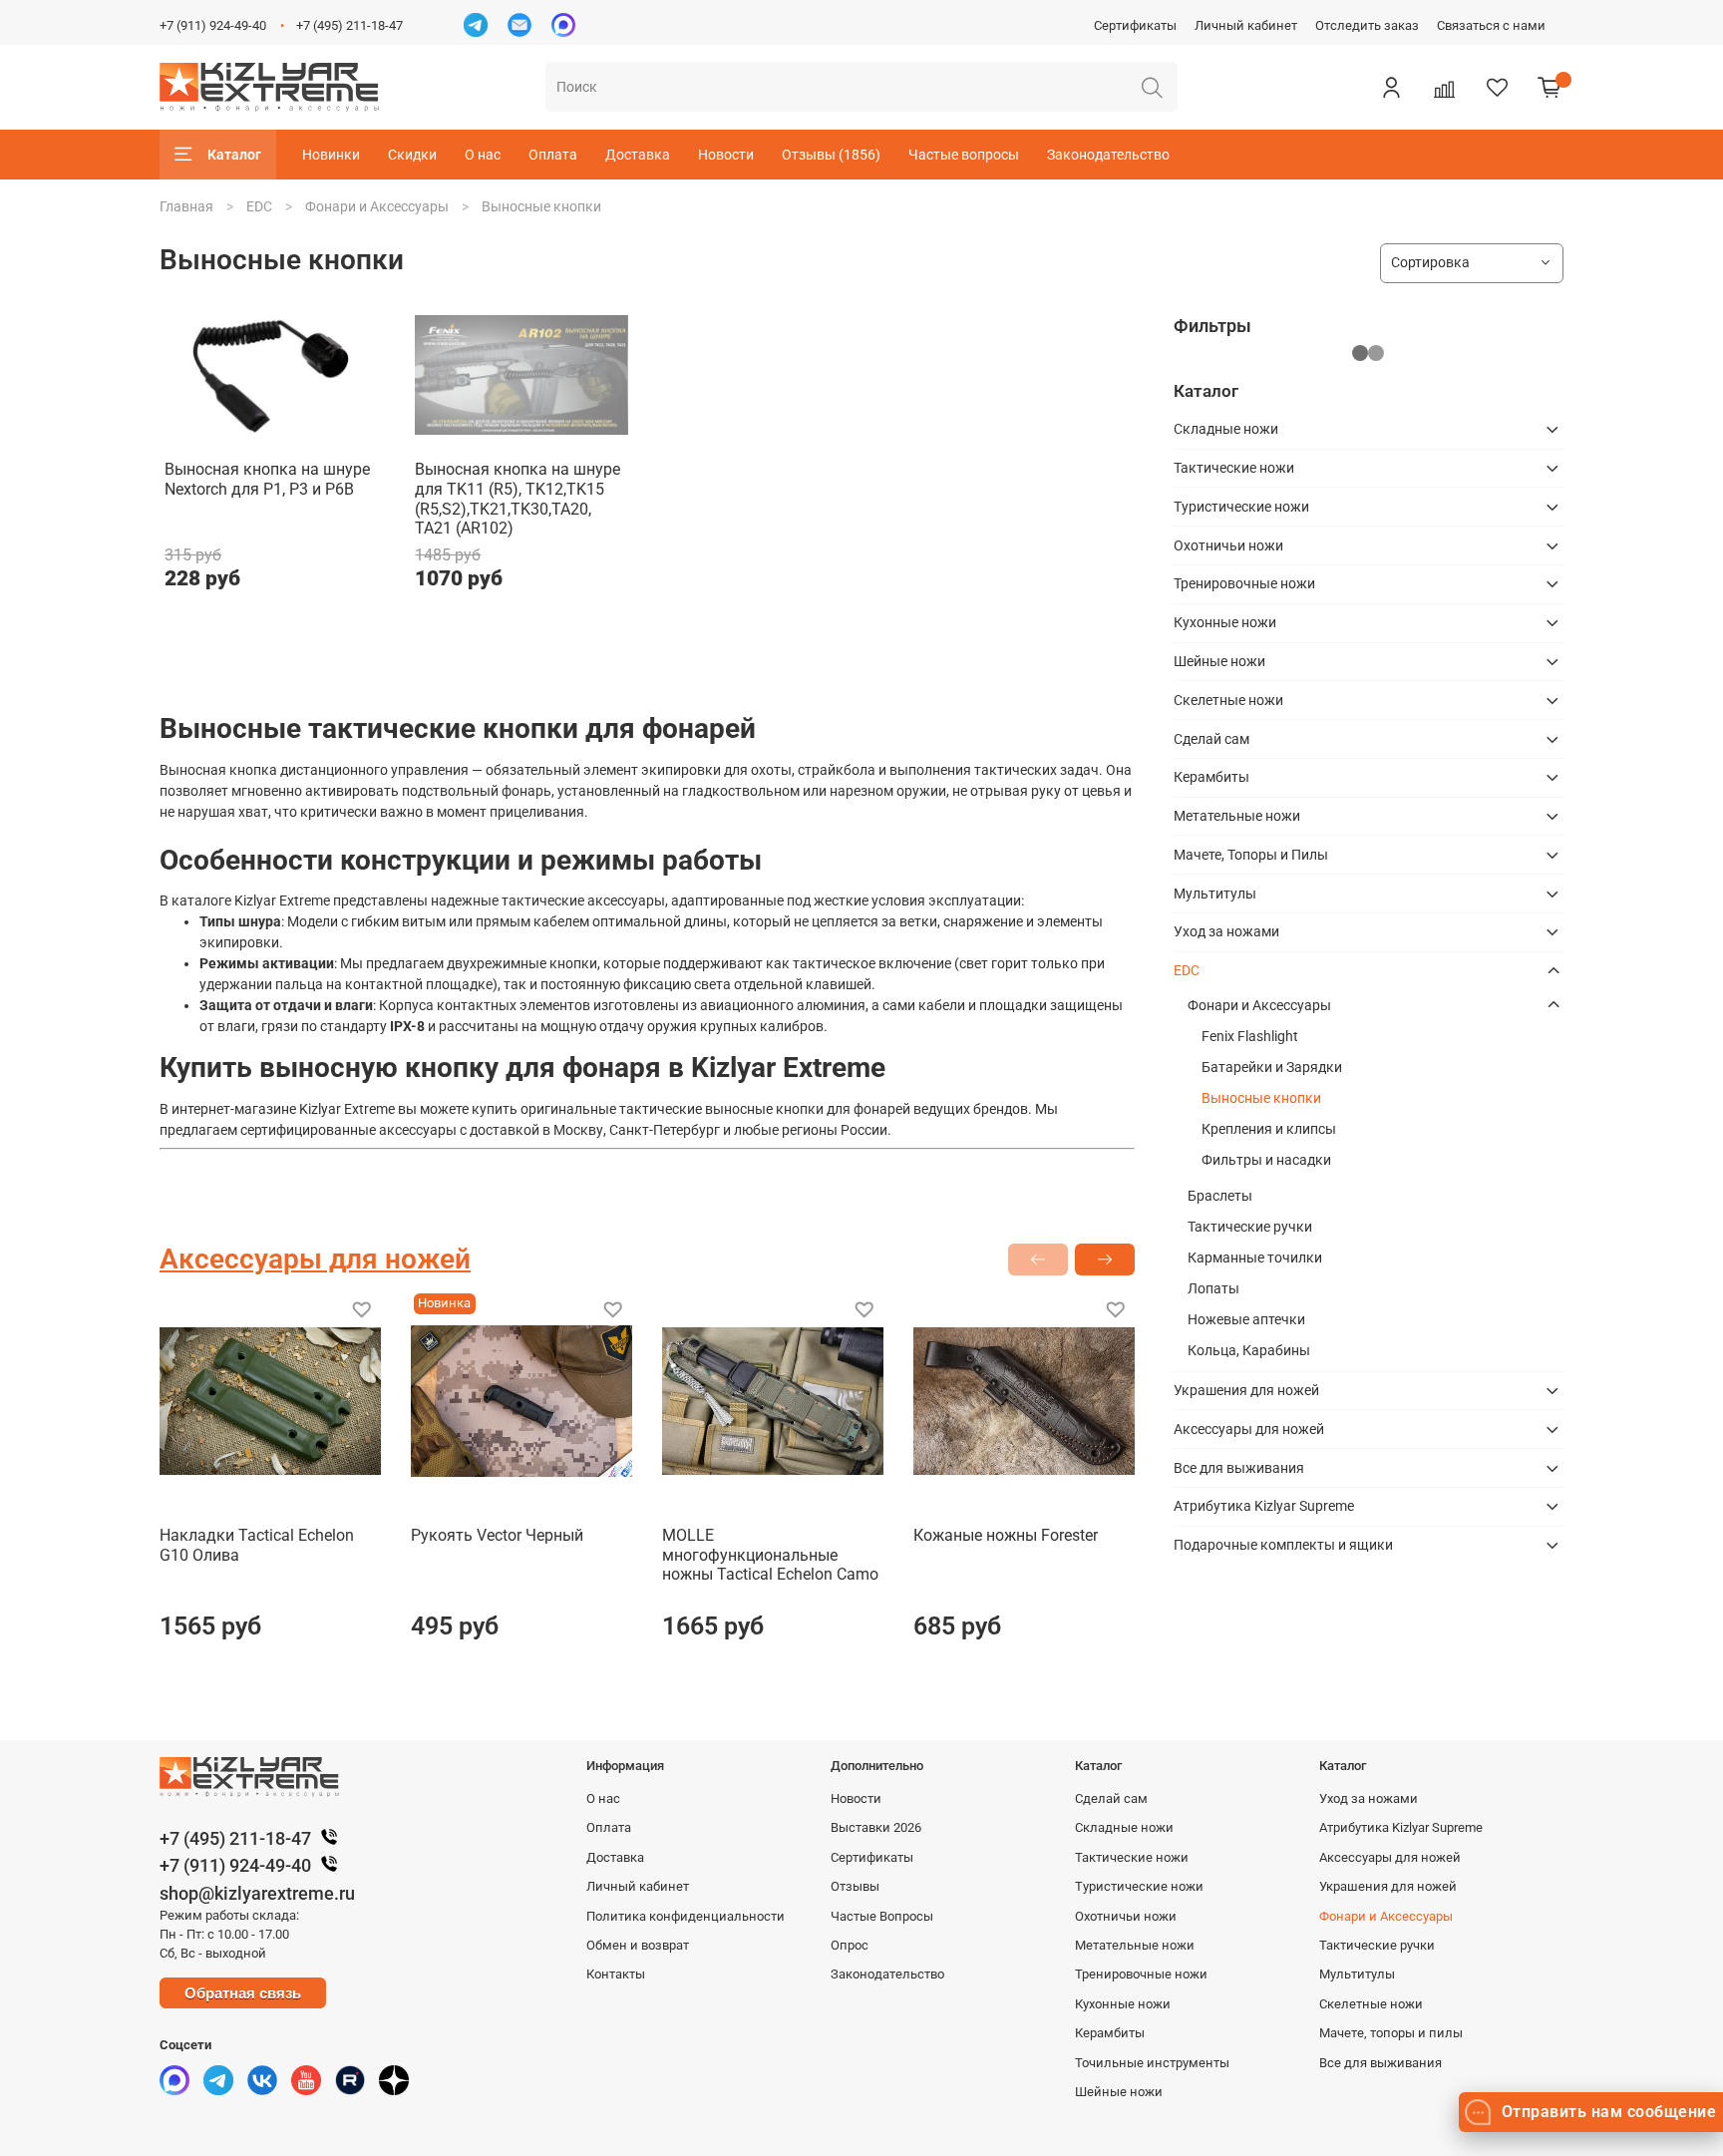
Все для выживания (1239, 1468)
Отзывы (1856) (831, 155)
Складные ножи (1226, 429)
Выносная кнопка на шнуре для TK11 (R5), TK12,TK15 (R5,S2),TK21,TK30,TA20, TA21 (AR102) (517, 499)
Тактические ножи (1234, 468)
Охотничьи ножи (1228, 545)
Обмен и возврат (638, 1945)
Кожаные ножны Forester (1006, 1535)
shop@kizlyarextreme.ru (257, 1893)
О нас (483, 155)
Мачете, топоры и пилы (1391, 2033)
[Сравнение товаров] (1444, 87)
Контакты (616, 1974)
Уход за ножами (1226, 931)
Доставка (638, 155)
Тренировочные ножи (1244, 583)
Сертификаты (1135, 25)
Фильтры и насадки (1266, 1160)
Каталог (234, 155)
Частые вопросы (964, 155)
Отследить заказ (1367, 25)
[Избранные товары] (1497, 87)
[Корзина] (1550, 87)
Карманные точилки (1255, 1258)
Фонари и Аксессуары (377, 206)
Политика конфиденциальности (686, 1916)
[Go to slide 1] (271, 434)
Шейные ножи (1219, 661)
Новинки (331, 155)
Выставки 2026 (876, 1827)
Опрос (850, 1945)
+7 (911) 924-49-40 (213, 25)
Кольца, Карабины (1249, 1350)
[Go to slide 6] (578, 434)
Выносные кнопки (1261, 1098)
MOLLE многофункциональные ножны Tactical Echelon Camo (770, 1555)
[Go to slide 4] (521, 434)
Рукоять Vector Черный (497, 1535)
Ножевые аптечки (1246, 1319)
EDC (259, 206)
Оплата (553, 155)
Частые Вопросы (882, 1916)
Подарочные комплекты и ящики (1283, 1545)
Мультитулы (1215, 894)
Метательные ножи (1237, 816)
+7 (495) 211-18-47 (349, 25)
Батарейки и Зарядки (1272, 1067)
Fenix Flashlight (1250, 1036)
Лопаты (1213, 1288)
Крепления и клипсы (1269, 1129)
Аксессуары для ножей (1249, 1429)
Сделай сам (1211, 739)
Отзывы (855, 1886)
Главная (186, 206)
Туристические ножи (1241, 507)
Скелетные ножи (1228, 700)
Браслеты (1220, 1196)
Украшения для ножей (1246, 1390)
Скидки (412, 155)
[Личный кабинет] (1391, 87)
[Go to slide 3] (493, 434)
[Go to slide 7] (607, 434)
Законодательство (1108, 155)
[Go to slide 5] (550, 434)
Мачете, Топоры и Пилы (1251, 855)
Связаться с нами (1491, 25)
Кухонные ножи (1225, 622)
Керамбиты (1211, 777)
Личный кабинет (1246, 25)
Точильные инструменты (1152, 2063)
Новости (726, 155)
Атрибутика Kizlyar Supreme (1264, 1506)
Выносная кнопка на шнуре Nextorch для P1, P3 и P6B (267, 479)
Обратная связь (243, 1993)
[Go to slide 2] (465, 434)
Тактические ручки (1250, 1227)
